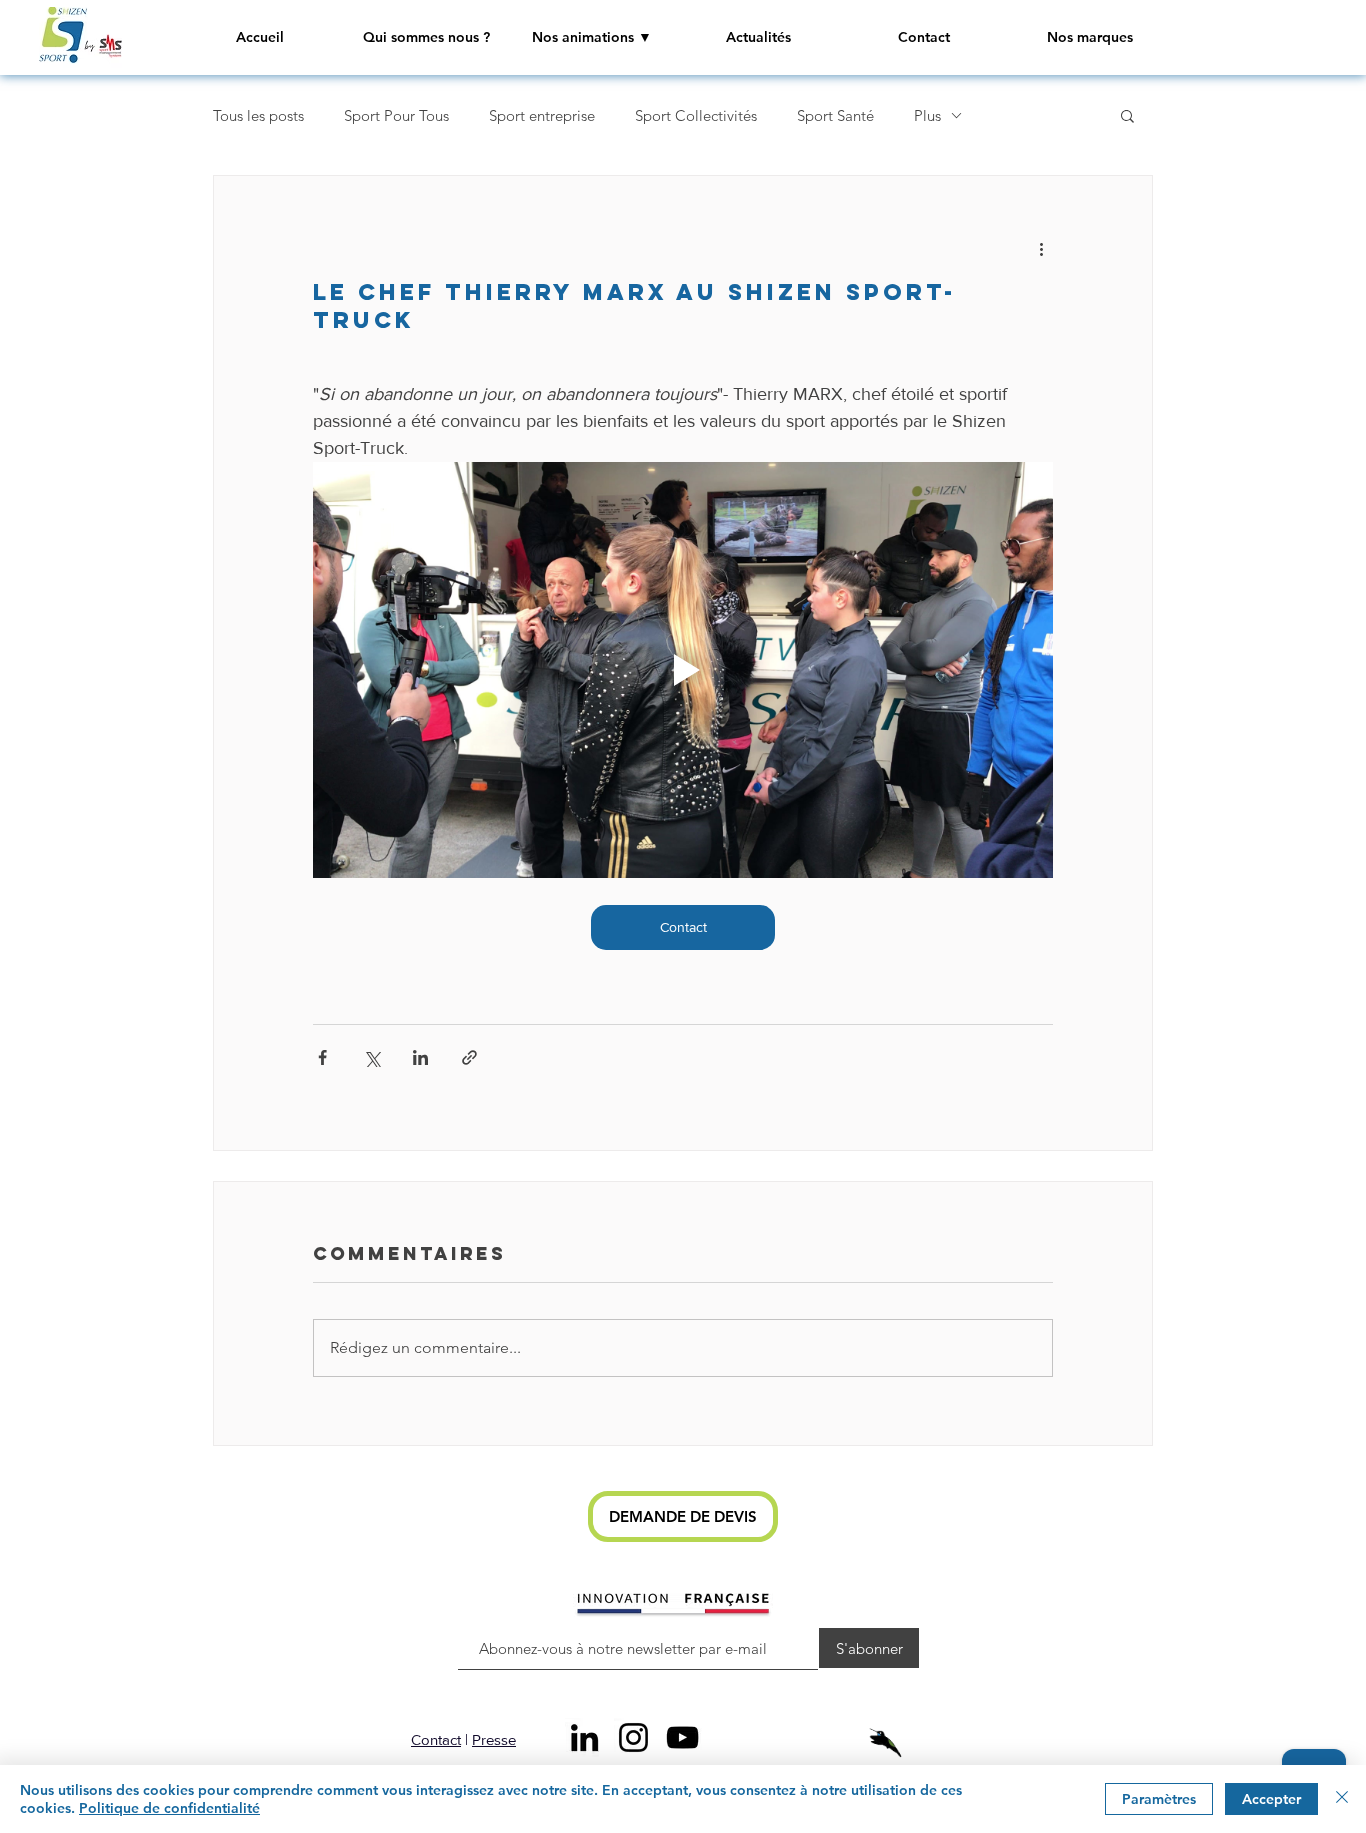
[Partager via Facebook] (322, 1057)
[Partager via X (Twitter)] (371, 1057)
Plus (927, 115)
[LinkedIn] (584, 1737)
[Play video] (683, 670)
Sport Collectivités (696, 115)
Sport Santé (835, 115)
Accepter (1271, 1799)
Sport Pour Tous (396, 115)
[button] (592, 37)
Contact (436, 1739)
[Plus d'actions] (1041, 248)
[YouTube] (682, 1737)
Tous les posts (258, 115)
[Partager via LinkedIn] (420, 1057)
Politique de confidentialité (169, 1808)
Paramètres (1159, 1799)
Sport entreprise (542, 115)
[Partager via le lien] (469, 1057)
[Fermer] (1342, 1799)
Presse (494, 1739)
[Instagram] (633, 1737)
